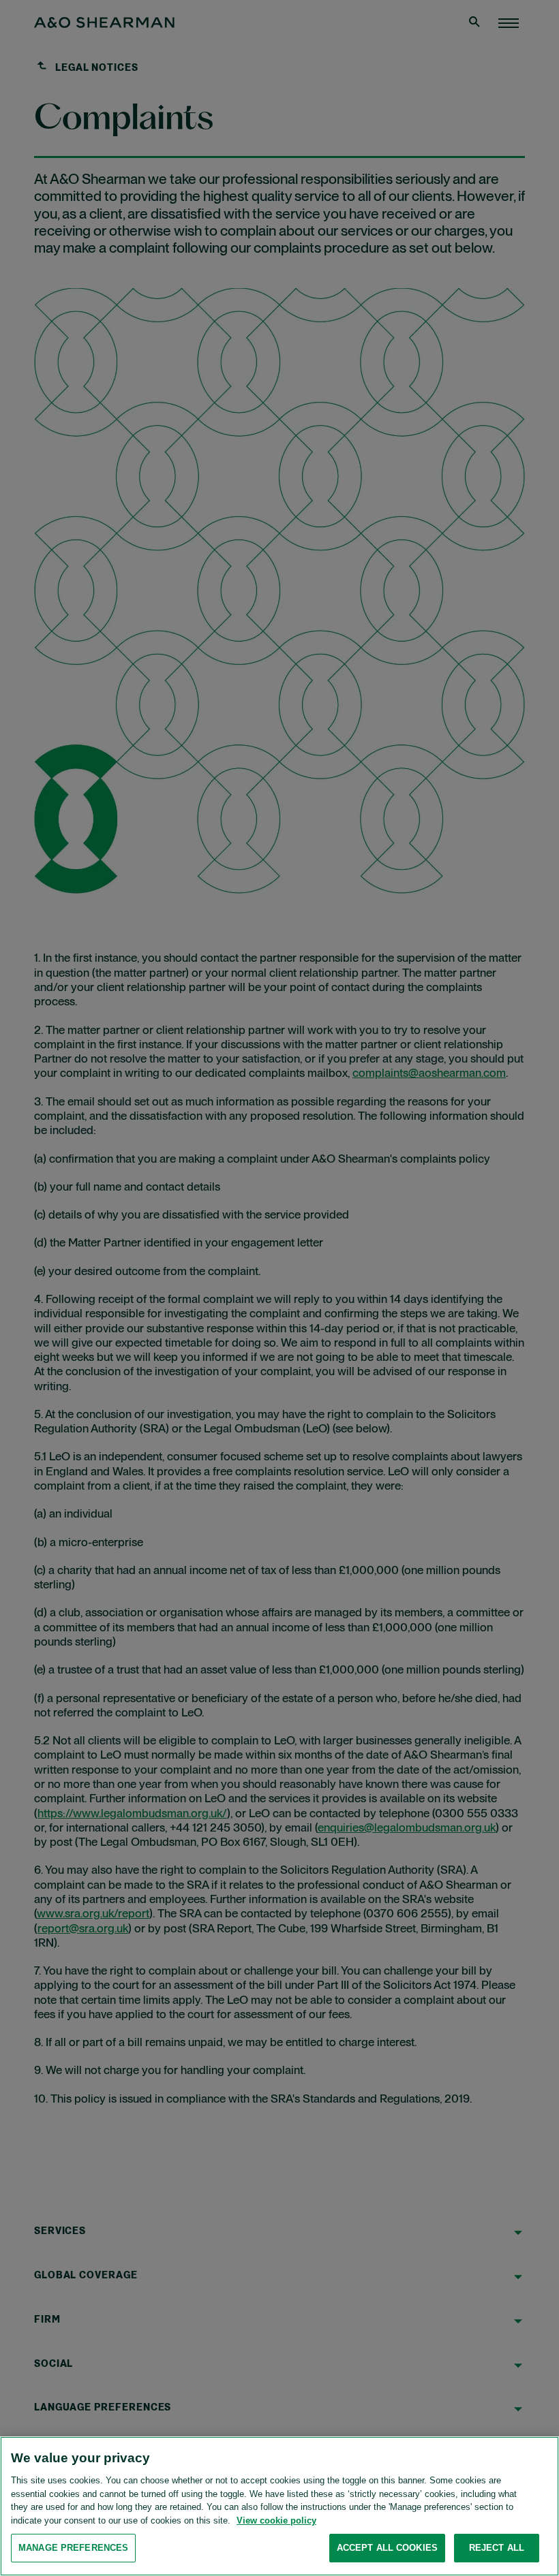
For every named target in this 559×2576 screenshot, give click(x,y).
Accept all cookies (387, 2548)
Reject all (497, 2548)
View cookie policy (276, 2520)
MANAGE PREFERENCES (73, 2548)
